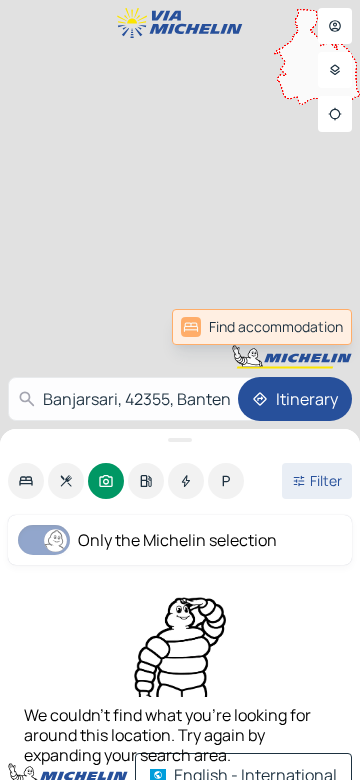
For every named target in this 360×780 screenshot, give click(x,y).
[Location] (335, 114)
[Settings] (335, 70)
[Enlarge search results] (180, 440)
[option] (26, 481)
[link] (262, 327)
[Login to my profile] (335, 26)
